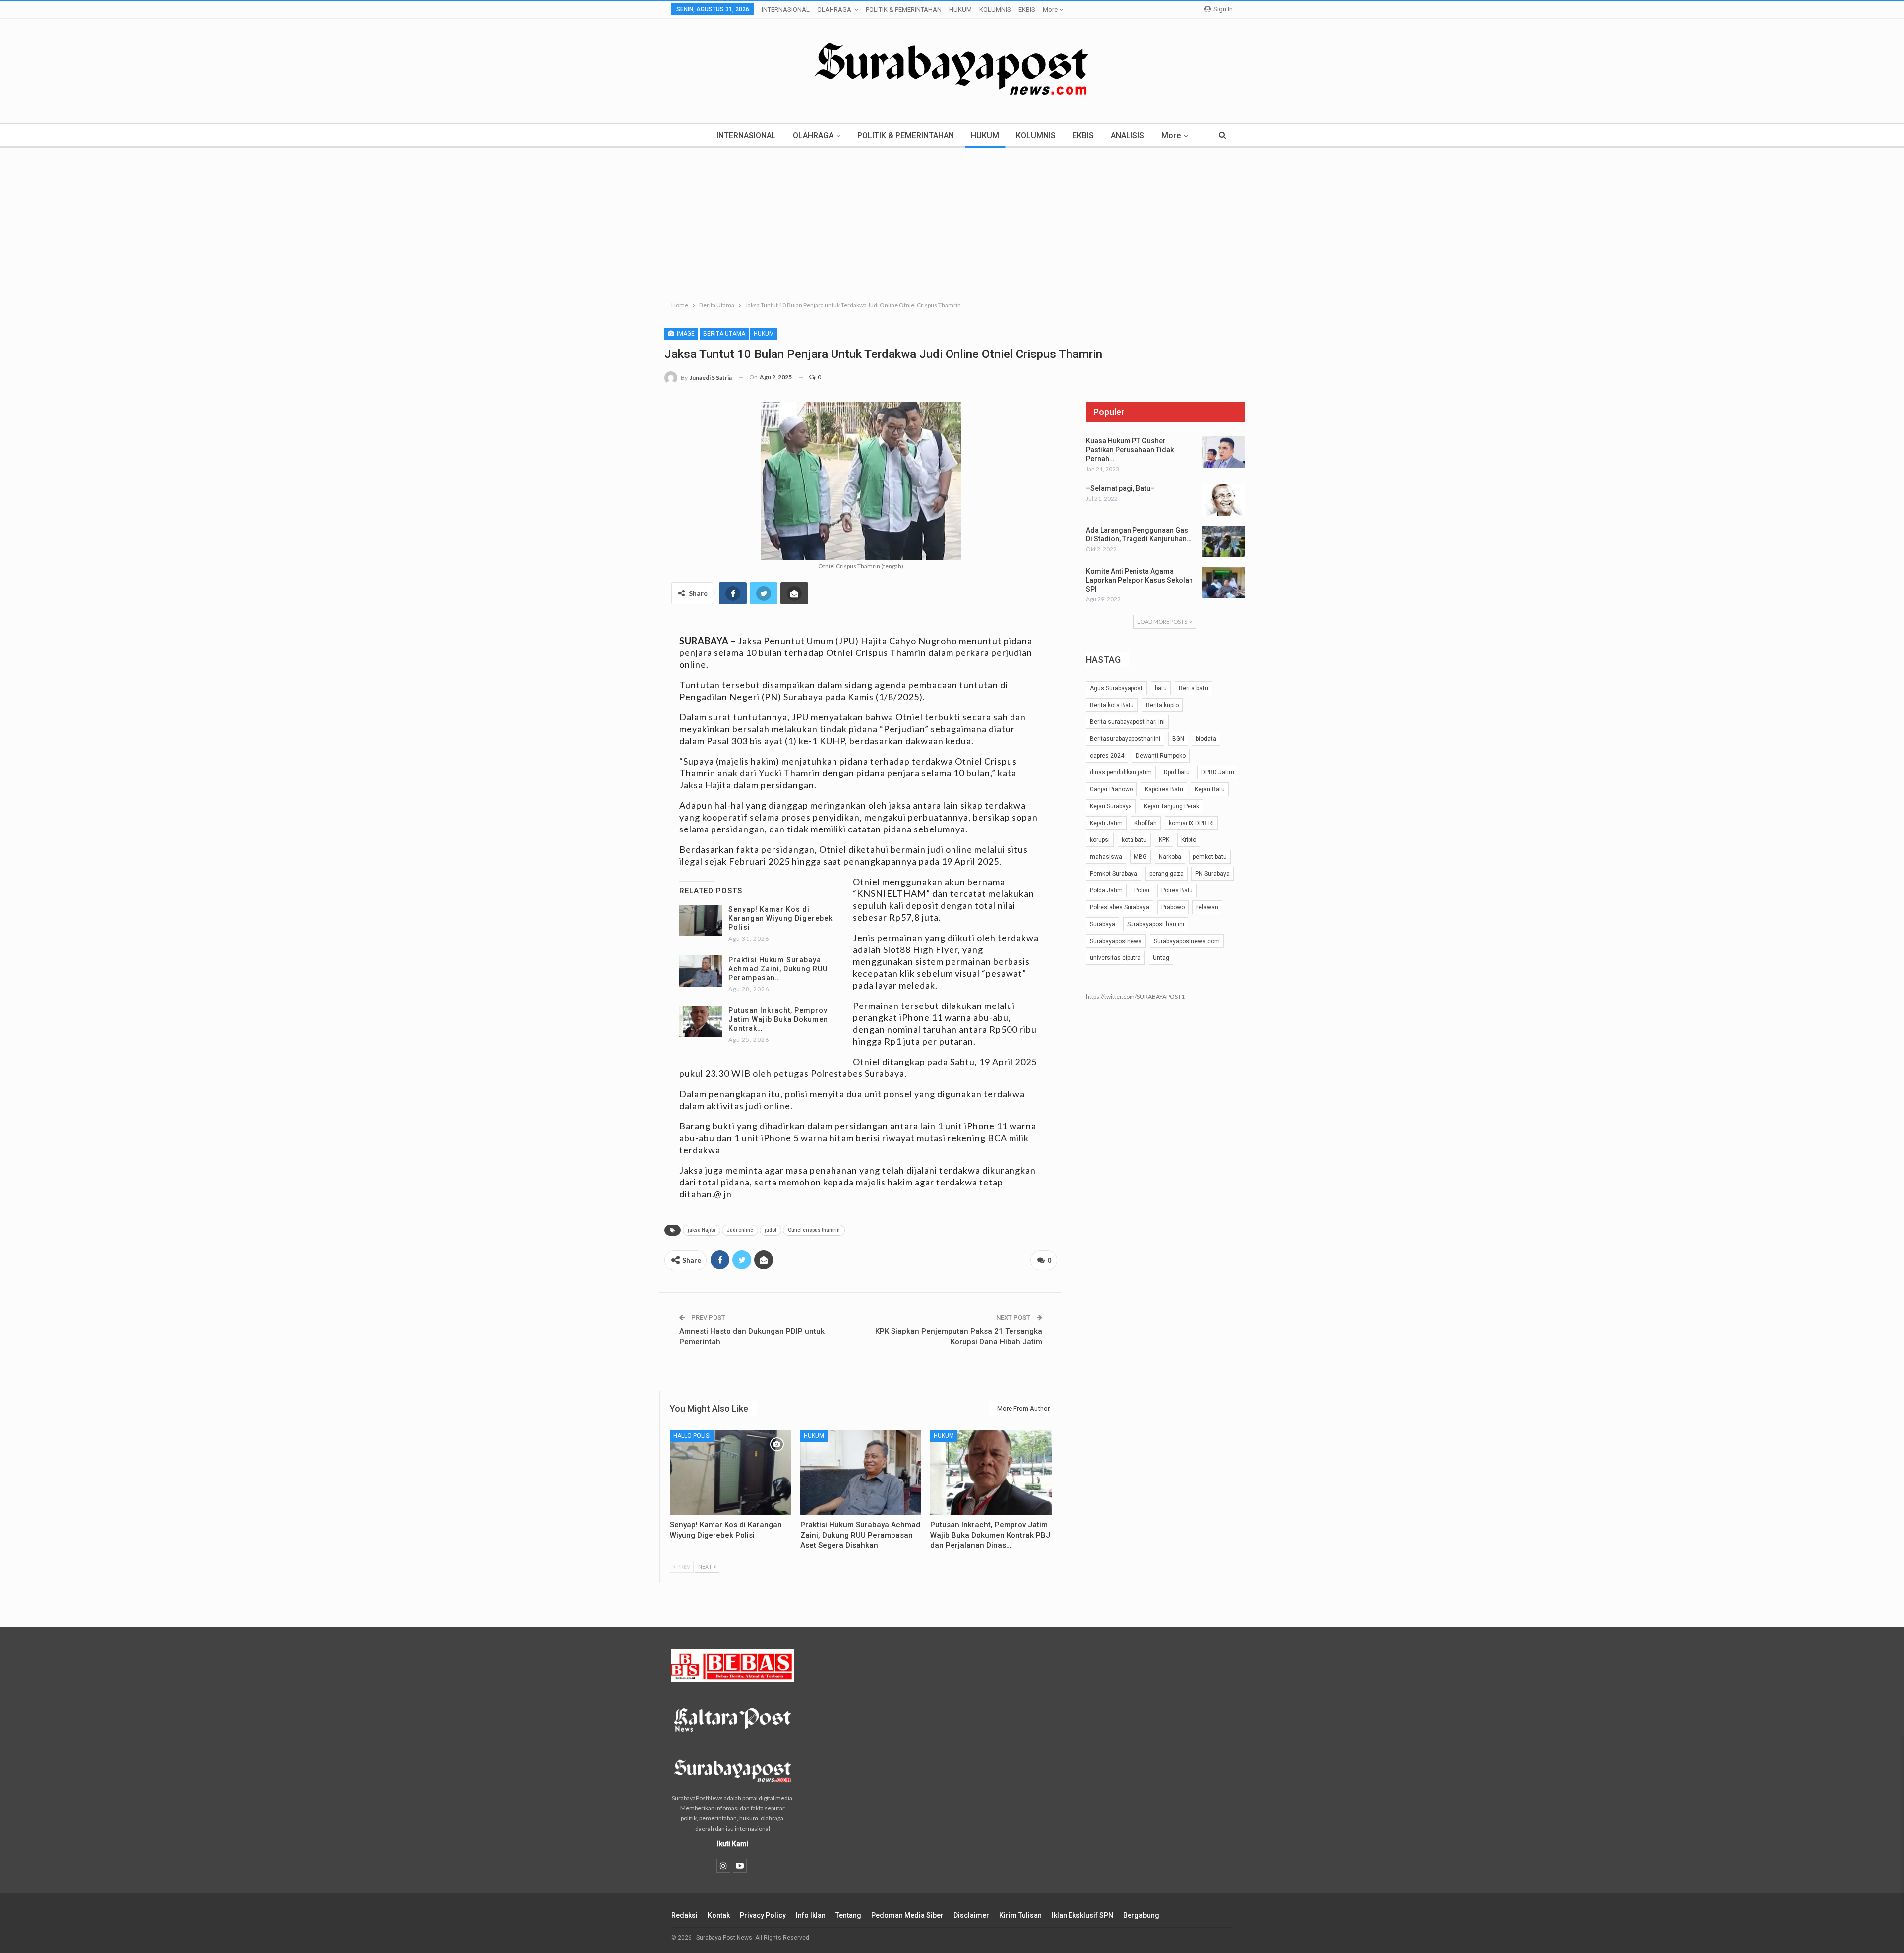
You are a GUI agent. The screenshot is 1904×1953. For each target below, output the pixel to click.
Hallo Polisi (692, 1436)
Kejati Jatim (1106, 823)
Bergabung (1141, 1915)
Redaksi (684, 1915)
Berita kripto (1162, 705)
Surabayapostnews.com (1187, 941)
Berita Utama (724, 334)
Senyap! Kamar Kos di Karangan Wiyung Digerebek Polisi (780, 918)
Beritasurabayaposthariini (1125, 739)
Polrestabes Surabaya (1120, 907)
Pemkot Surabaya (1114, 874)
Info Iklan (811, 1915)
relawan (1207, 907)
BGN (1178, 739)
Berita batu (1193, 688)
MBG (1140, 857)
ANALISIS (1128, 136)
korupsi (1100, 840)
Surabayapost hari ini (1156, 924)
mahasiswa (1106, 857)
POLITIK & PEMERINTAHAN (904, 10)
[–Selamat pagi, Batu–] (1223, 500)
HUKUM (960, 10)
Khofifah (1146, 823)
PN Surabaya (1213, 874)
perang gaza (1166, 874)
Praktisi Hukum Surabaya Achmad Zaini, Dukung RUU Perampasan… (778, 969)
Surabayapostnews (1116, 941)
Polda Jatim (1106, 890)
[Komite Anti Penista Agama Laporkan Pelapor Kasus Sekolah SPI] (1223, 583)
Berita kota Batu (1112, 705)
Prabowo (1173, 907)
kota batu (1134, 840)
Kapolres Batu (1164, 789)
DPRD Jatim (1218, 772)
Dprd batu (1177, 772)
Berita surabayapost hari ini (1127, 722)
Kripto (1189, 840)
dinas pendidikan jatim (1121, 772)
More (1051, 10)
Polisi (1142, 890)
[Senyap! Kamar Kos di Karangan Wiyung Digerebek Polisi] (701, 921)
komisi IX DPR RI (1191, 823)
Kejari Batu (1210, 789)
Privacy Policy (763, 1915)
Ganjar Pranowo (1111, 789)
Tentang (848, 1915)
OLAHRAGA (834, 10)
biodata (1206, 739)
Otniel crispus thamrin (814, 1230)
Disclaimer (971, 1915)
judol (771, 1230)
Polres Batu (1177, 890)
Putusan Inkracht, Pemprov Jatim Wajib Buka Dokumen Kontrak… (778, 1019)
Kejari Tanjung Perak (1172, 806)
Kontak (719, 1915)
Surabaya (1102, 924)
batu (1161, 688)
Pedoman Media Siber (907, 1915)
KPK (1164, 840)
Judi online (740, 1230)
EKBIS (1027, 10)
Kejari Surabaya (1111, 806)
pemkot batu (1210, 857)
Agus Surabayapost (1116, 688)
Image (685, 334)
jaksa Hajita (702, 1230)
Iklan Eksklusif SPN (1082, 1915)
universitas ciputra (1115, 958)
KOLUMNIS (995, 10)
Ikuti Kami (733, 1844)
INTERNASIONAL (786, 10)
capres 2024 (1107, 756)
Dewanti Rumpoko (1161, 756)
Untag (1161, 958)
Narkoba (1170, 857)
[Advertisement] (952, 222)
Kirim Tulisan (1020, 1915)
